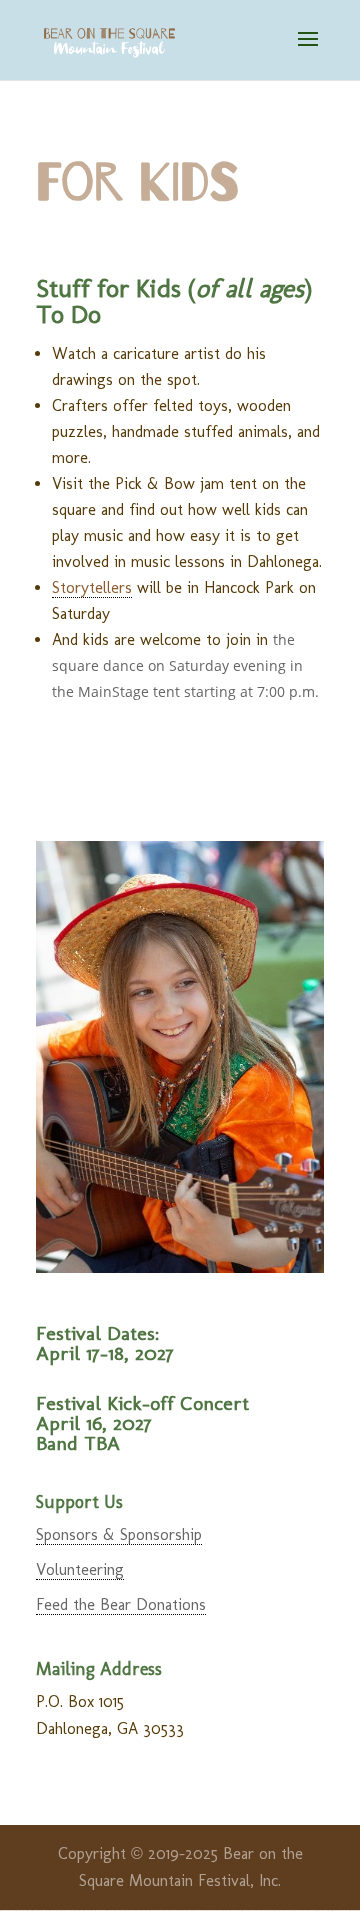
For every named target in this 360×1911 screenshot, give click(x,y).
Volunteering (80, 1569)
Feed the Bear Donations (121, 1604)
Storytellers (92, 587)
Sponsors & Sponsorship (119, 1534)
